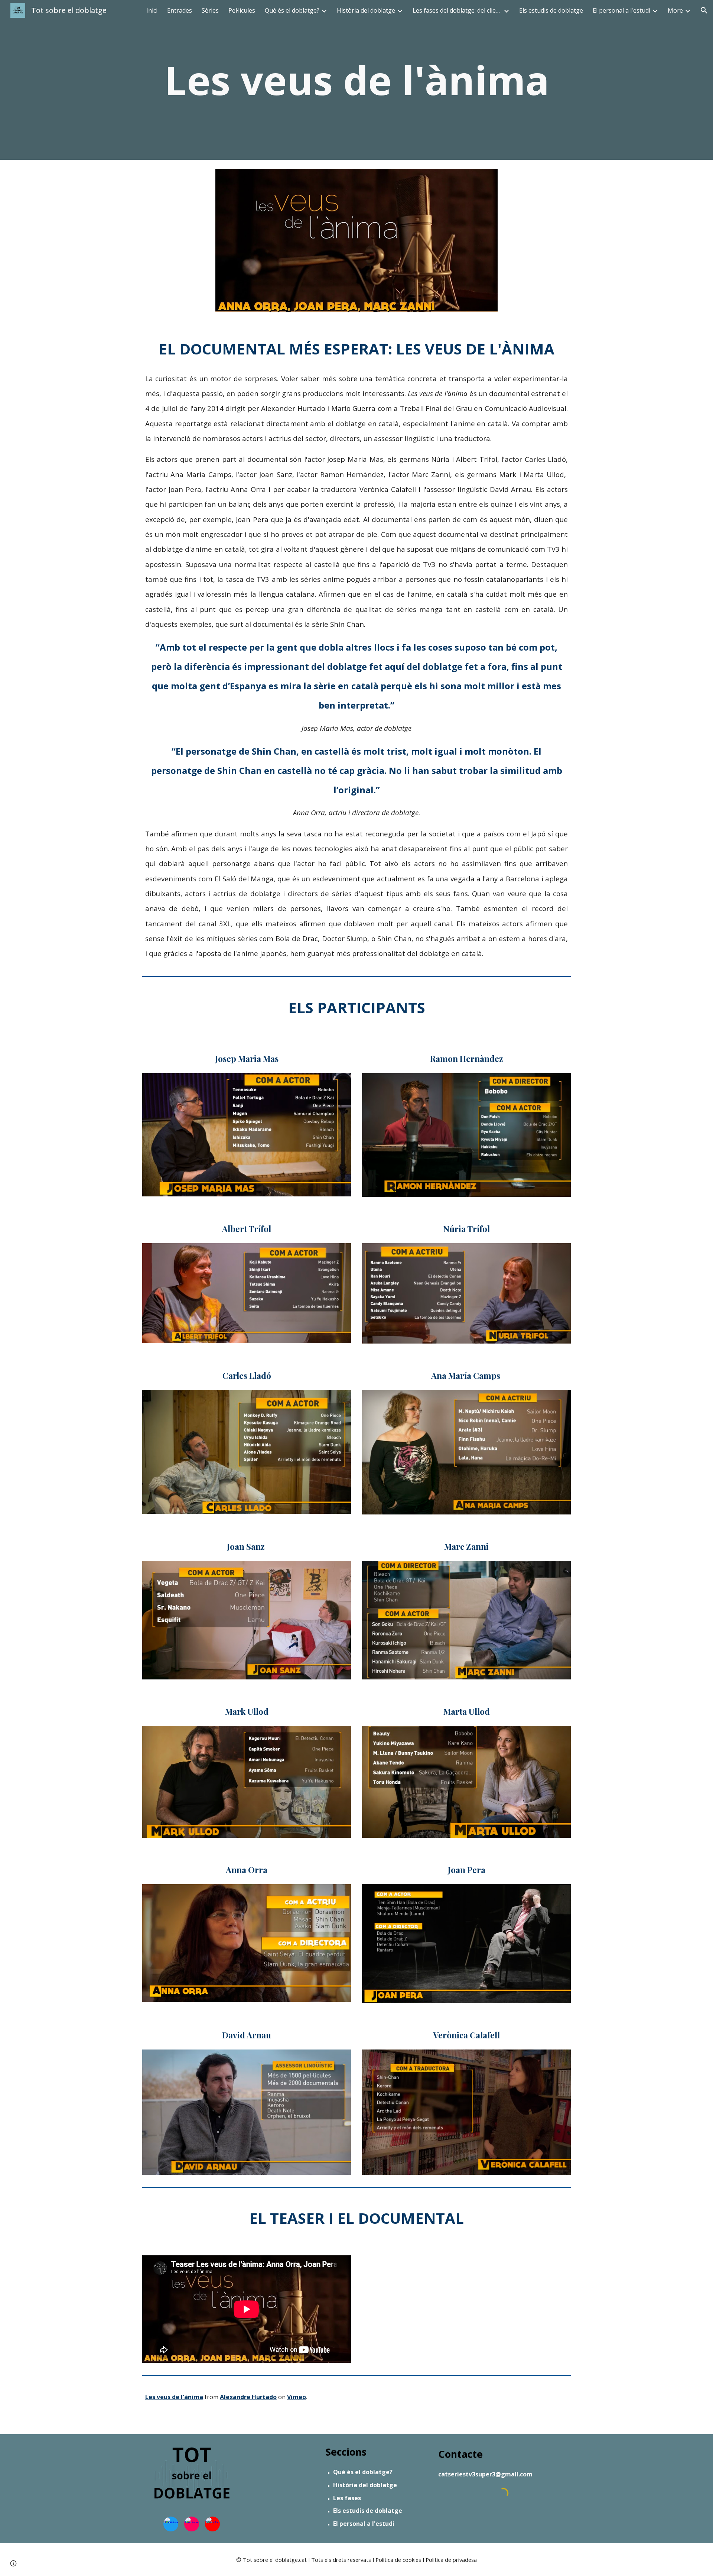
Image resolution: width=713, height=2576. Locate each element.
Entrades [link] (180, 10)
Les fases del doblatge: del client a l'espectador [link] (457, 10)
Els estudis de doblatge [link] (551, 10)
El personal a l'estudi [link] (621, 10)
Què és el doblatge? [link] (292, 10)
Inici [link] (152, 10)
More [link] (675, 10)
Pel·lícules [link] (242, 10)
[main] (356, 80)
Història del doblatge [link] (366, 10)
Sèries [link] (210, 10)
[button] (704, 10)
